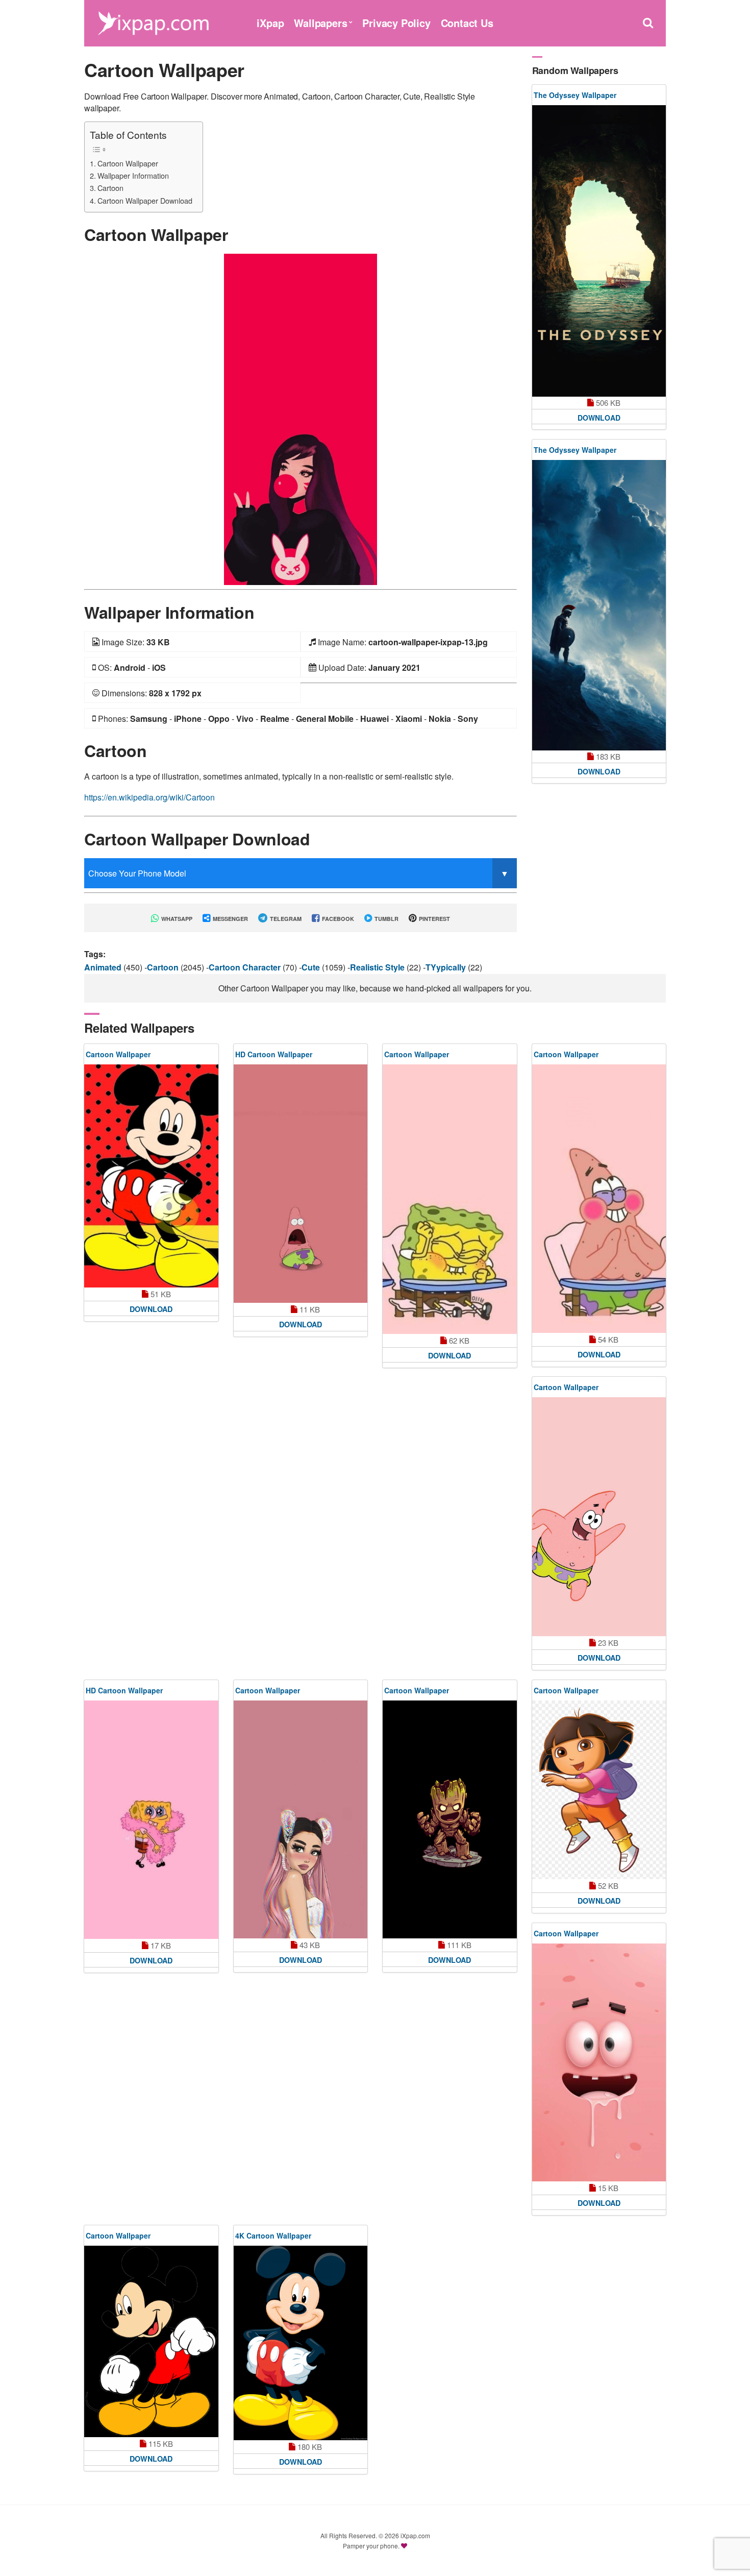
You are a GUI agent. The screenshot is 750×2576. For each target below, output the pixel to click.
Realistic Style (378, 967)
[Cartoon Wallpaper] (301, 418)
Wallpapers (320, 23)
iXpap (270, 23)
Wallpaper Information (133, 175)
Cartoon (110, 188)
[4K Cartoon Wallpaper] (301, 2343)
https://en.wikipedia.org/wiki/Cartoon (149, 797)
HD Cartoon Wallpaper (274, 1054)
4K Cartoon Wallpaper (273, 2235)
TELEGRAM (285, 919)
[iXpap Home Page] (153, 22)
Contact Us (467, 23)
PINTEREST (434, 919)
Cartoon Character (246, 967)
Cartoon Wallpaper (128, 163)
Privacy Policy (396, 23)
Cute (312, 967)
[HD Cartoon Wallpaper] (301, 1183)
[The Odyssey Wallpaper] (599, 251)
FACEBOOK (337, 919)
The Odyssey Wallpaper (575, 95)
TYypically (447, 967)
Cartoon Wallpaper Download (145, 200)
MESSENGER (230, 919)
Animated (104, 967)
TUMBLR (386, 919)
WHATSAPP (176, 919)
